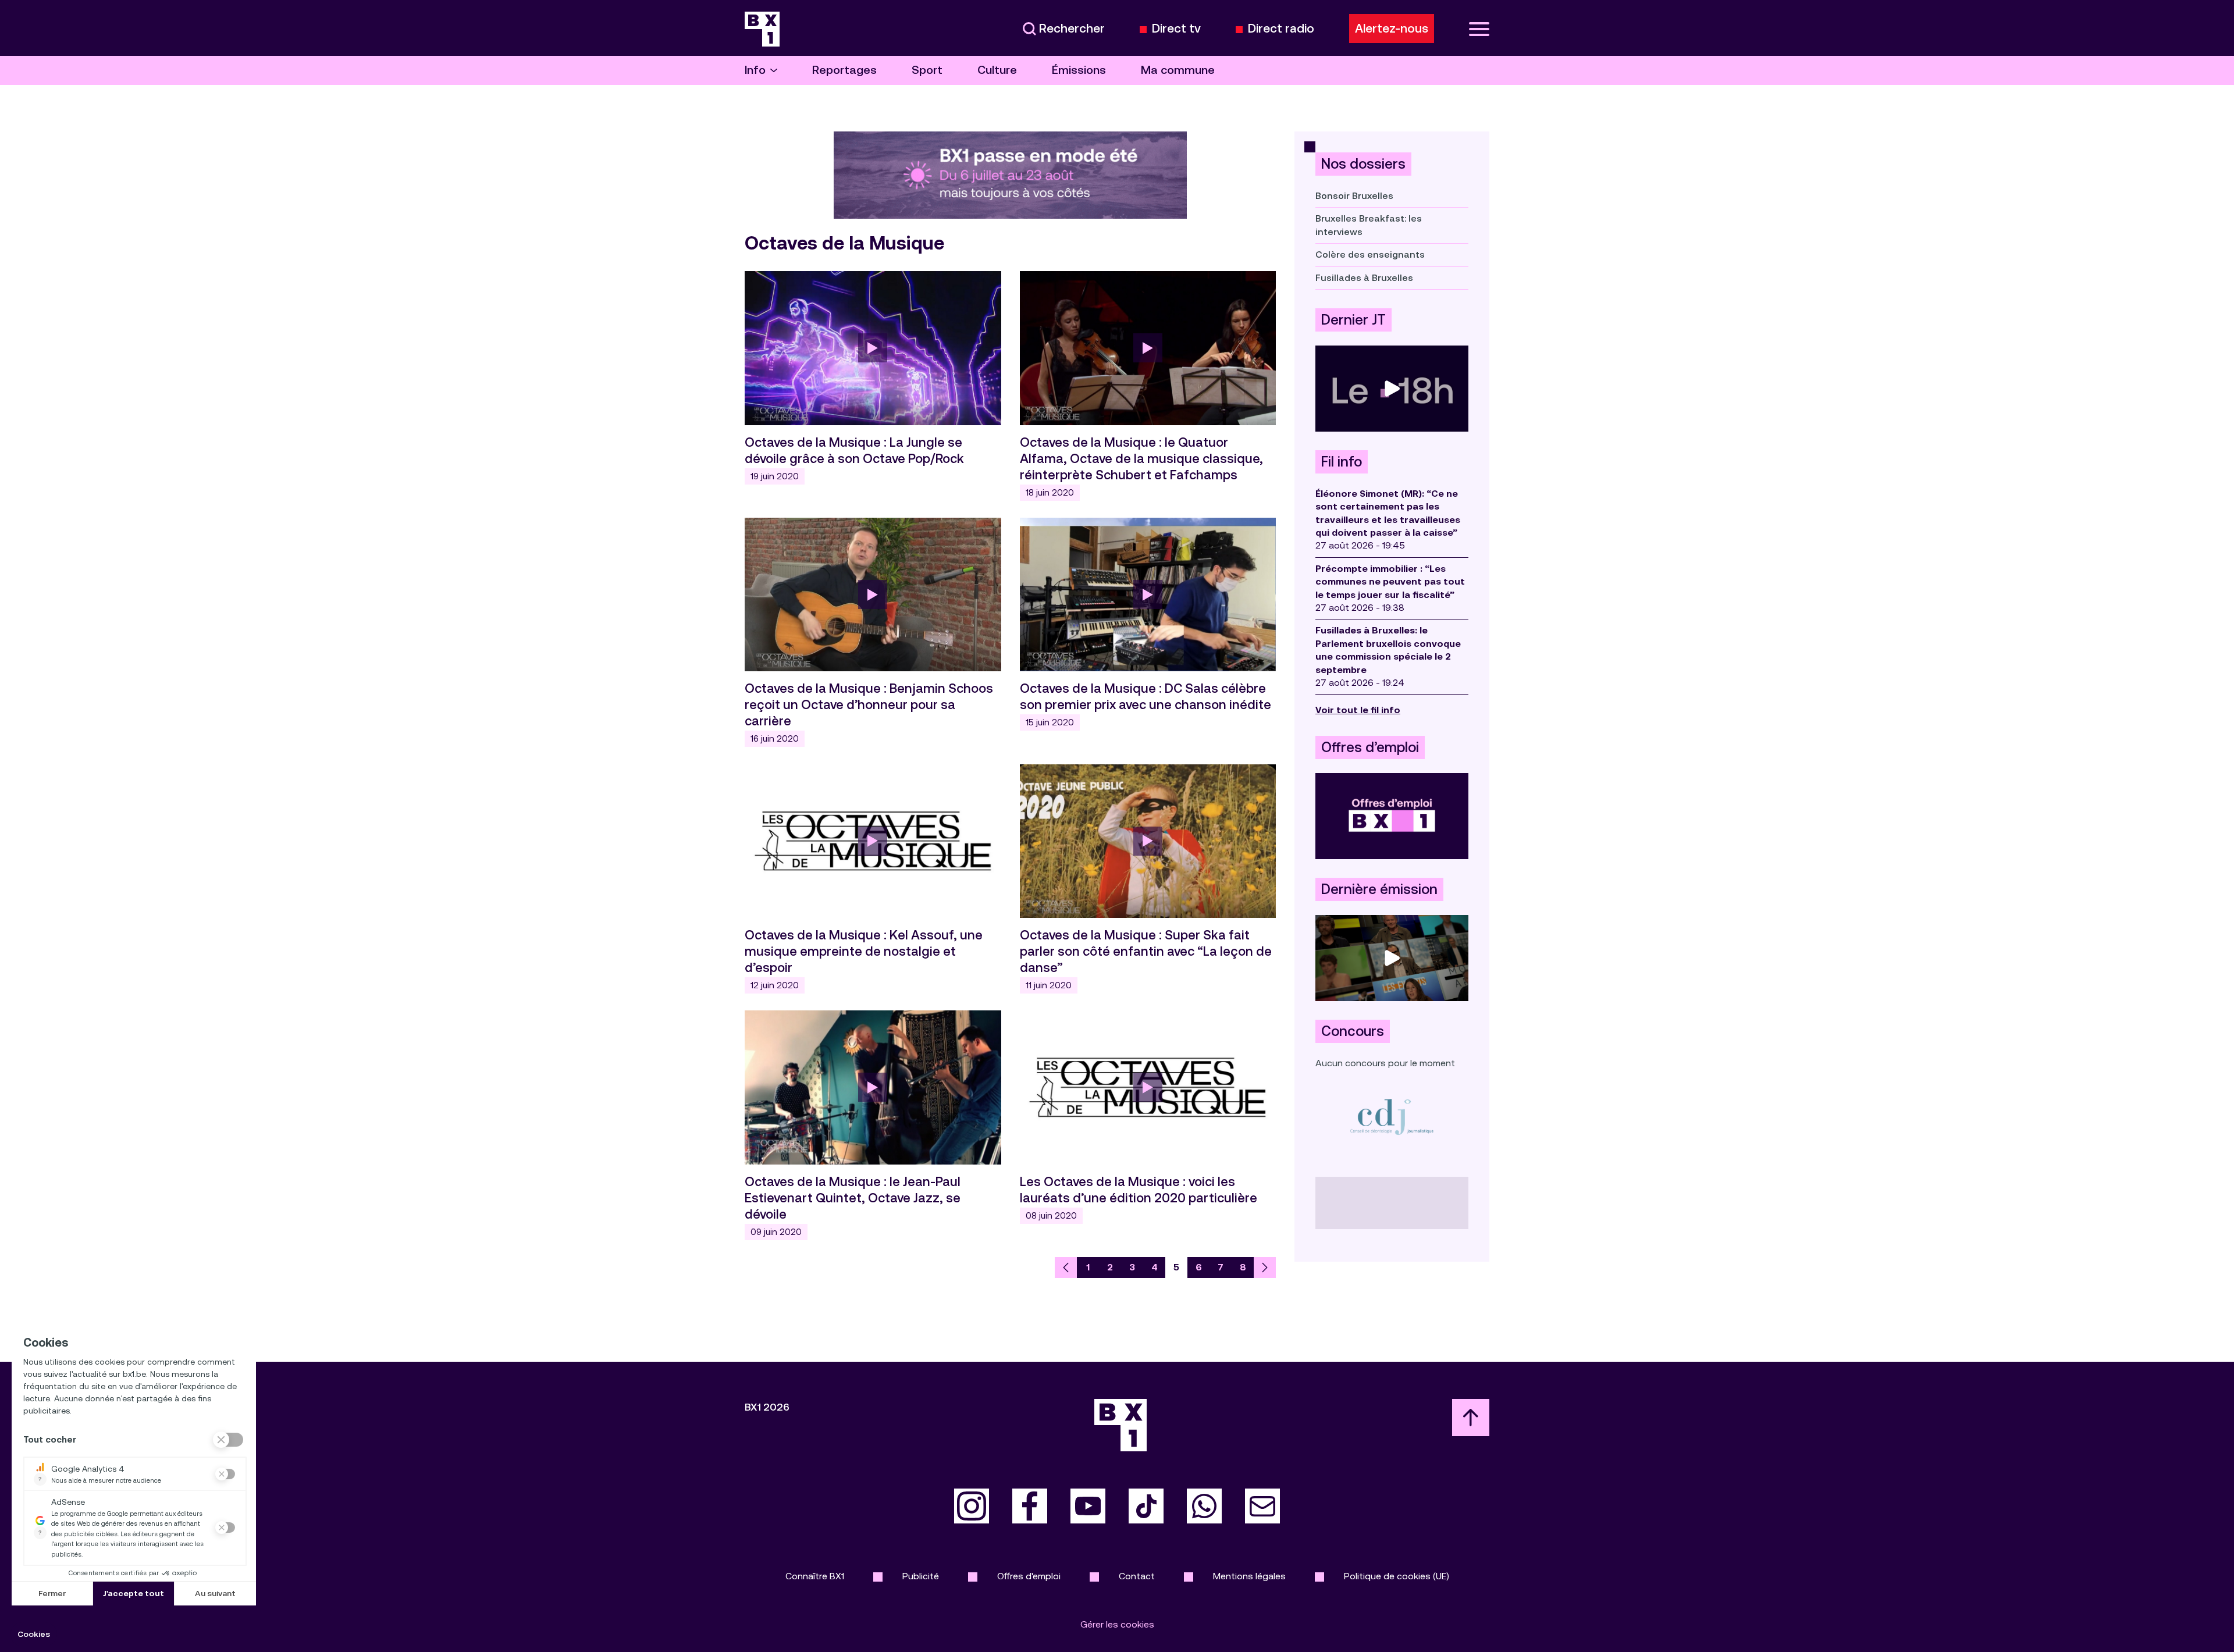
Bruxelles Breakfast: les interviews (1369, 225)
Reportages (844, 70)
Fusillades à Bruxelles (1364, 278)
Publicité (921, 1576)
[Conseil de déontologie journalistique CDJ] (1392, 1117)
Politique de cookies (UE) (1397, 1576)
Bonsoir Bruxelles (1354, 196)
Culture (997, 70)
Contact (1137, 1576)
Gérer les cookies (1117, 1624)
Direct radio (1281, 29)
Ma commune (1178, 70)
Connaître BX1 (815, 1576)
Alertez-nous (1392, 29)
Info (755, 70)
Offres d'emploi (1029, 1576)
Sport (927, 70)
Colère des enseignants (1370, 254)
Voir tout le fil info (1358, 710)
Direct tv (1176, 29)
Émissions (1079, 70)
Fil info (1342, 462)
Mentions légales (1249, 1576)
